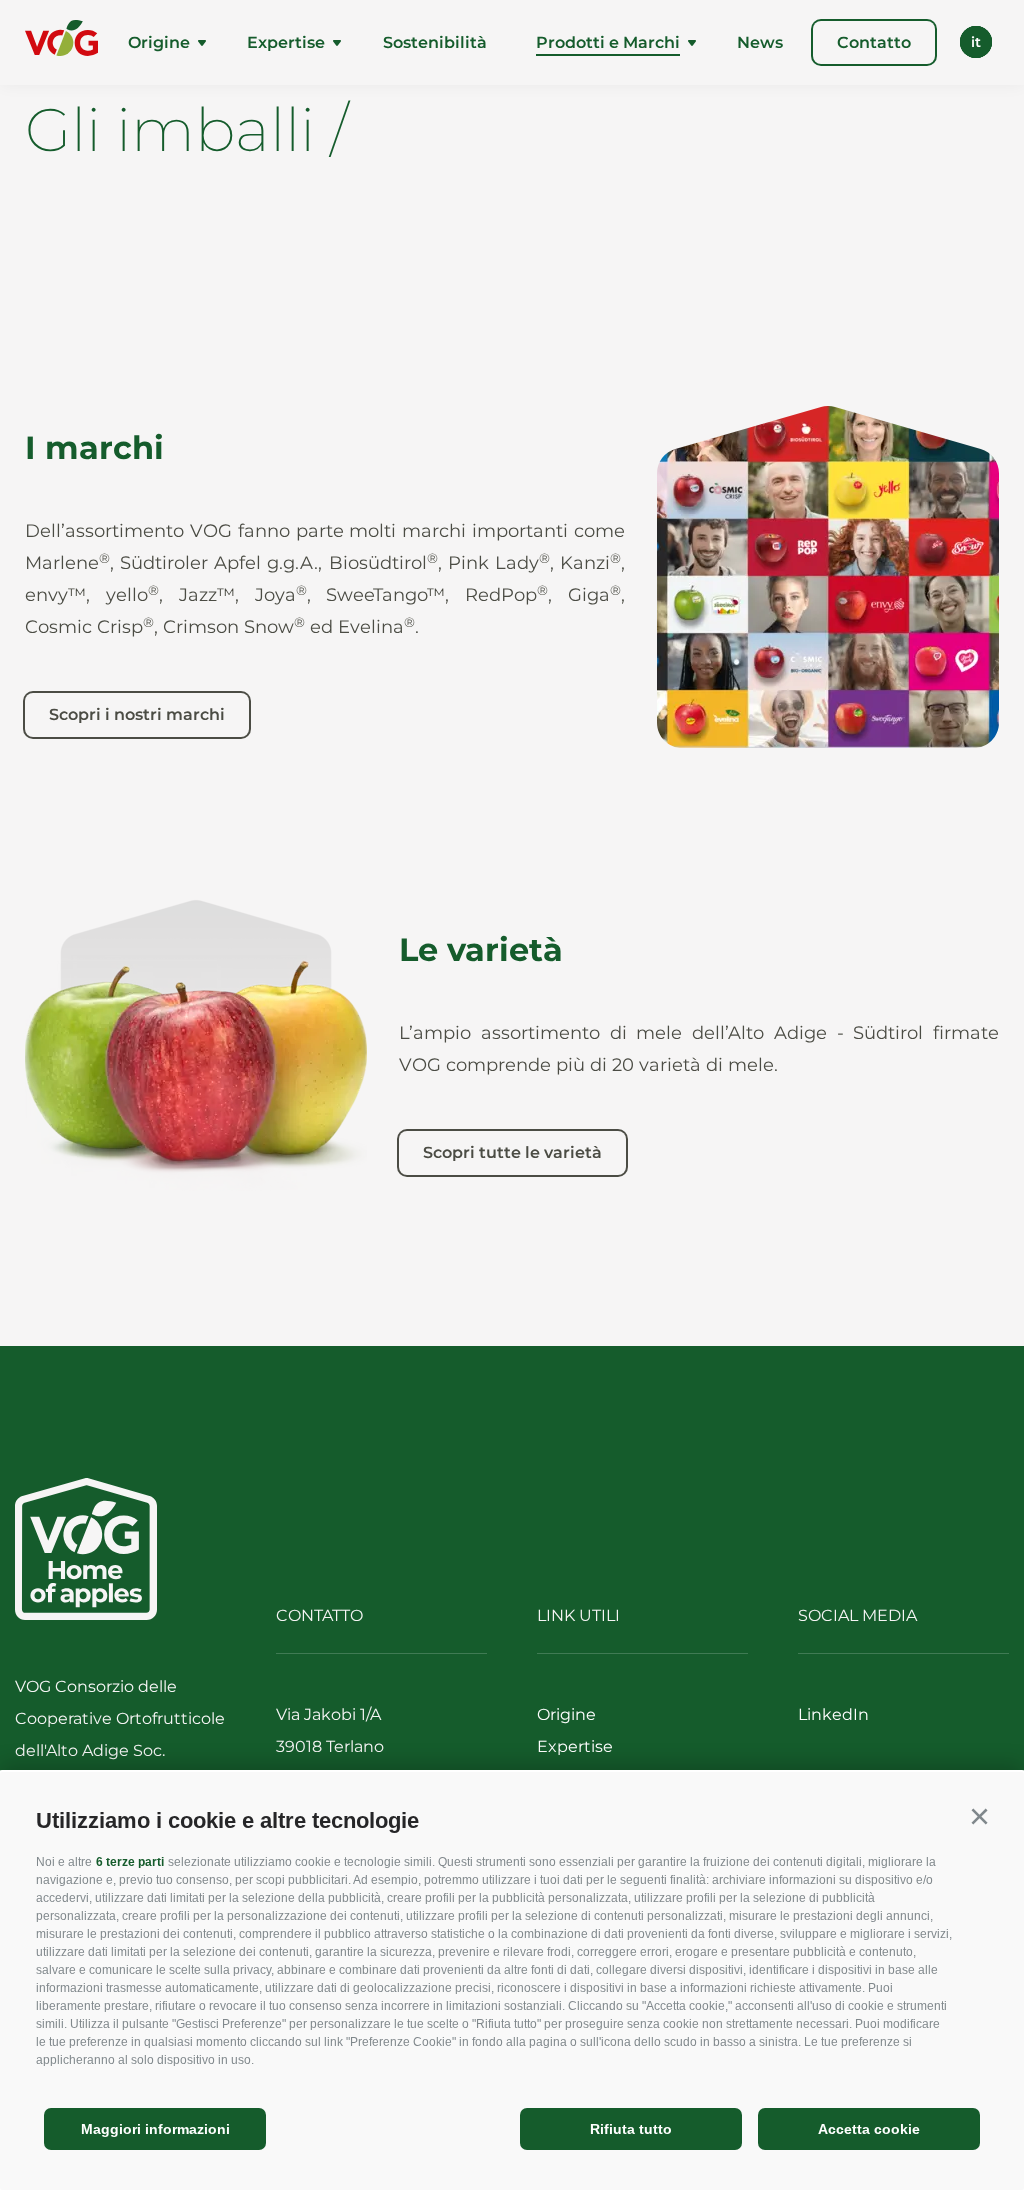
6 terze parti (130, 1862)
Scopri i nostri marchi (137, 714)
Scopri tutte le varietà (512, 1152)
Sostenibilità (435, 42)
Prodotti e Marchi (608, 42)
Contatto (874, 42)
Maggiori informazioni (155, 2129)
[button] (979, 1817)
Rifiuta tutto (631, 2129)
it (976, 42)
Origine (159, 42)
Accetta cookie (869, 2129)
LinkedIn (833, 1714)
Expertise (286, 42)
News (760, 42)
